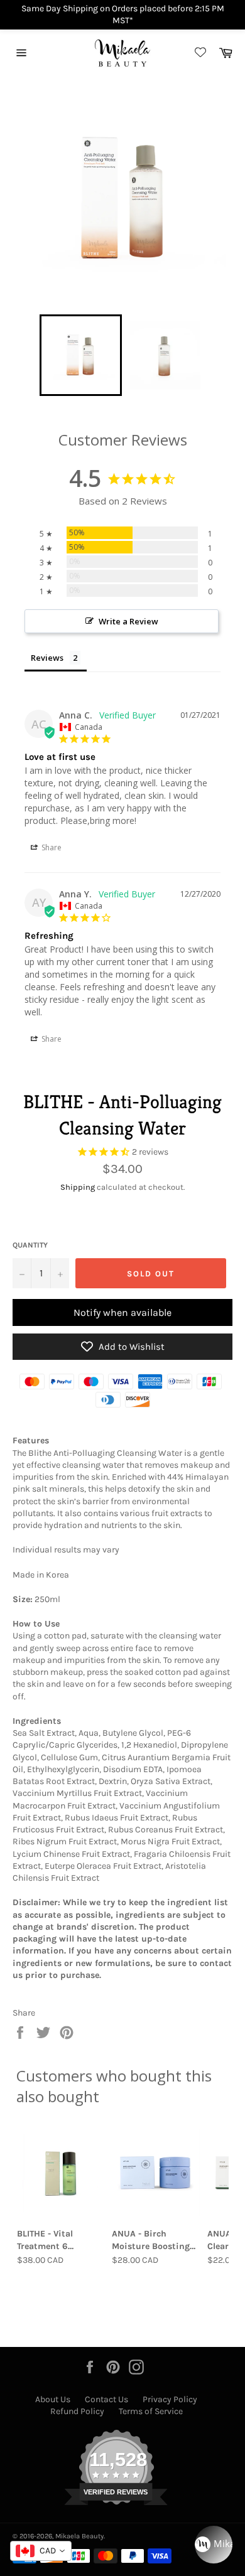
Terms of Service (151, 2411)
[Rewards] (214, 2545)
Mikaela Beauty (79, 2536)
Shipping (78, 1187)
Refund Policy (77, 2411)
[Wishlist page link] (199, 53)
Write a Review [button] (128, 621)
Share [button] (51, 847)
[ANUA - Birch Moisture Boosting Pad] (155, 2172)
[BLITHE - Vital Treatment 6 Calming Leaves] (61, 2172)
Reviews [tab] (47, 658)
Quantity (30, 1245)
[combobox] (41, 2551)
